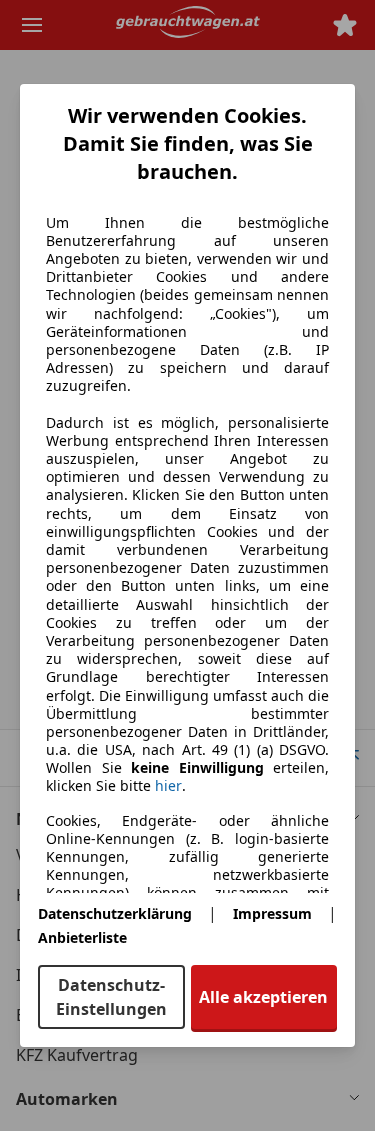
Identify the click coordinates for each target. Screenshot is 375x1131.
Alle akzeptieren (263, 997)
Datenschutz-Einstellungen (111, 997)
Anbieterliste (82, 937)
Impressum (272, 913)
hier (168, 786)
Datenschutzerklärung (115, 913)
